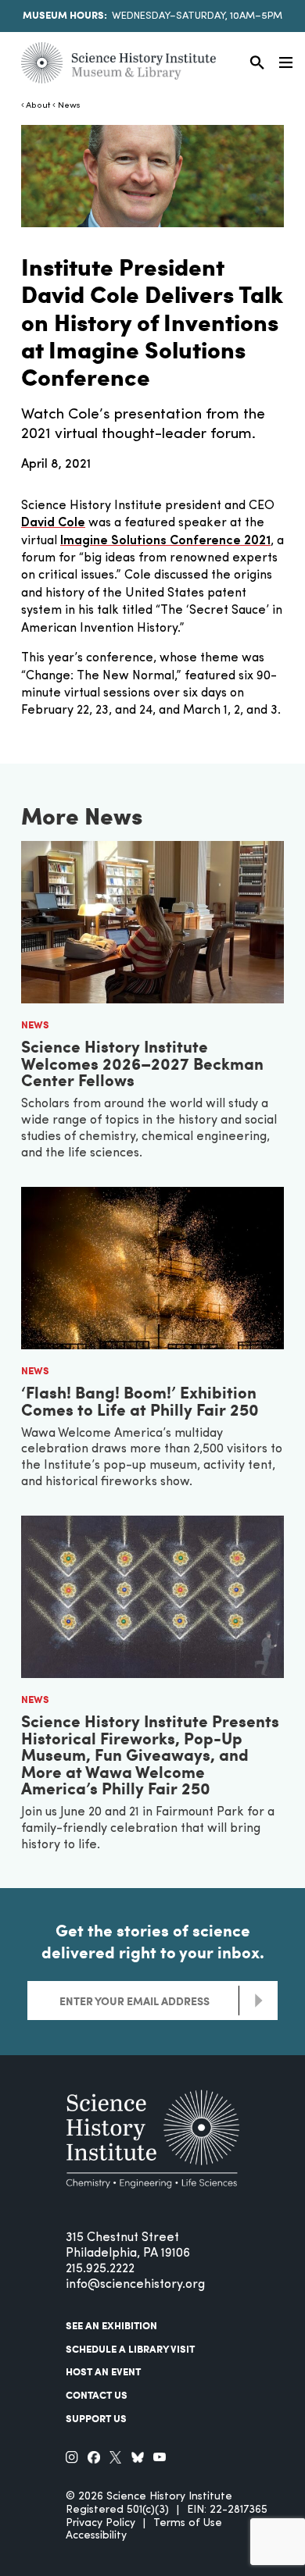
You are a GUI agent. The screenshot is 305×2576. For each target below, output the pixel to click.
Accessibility (96, 2536)
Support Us (96, 2418)
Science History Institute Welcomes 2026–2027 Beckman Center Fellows (142, 1063)
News (69, 106)
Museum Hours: (65, 15)
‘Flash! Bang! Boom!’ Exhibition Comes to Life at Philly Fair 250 (140, 1400)
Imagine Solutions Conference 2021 (165, 541)
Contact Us (97, 2395)
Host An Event (103, 2371)
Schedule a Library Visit (130, 2349)
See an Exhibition (111, 2325)
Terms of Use (188, 2523)
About (38, 106)
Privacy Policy (100, 2523)
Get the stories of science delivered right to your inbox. (153, 1941)
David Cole (53, 523)
